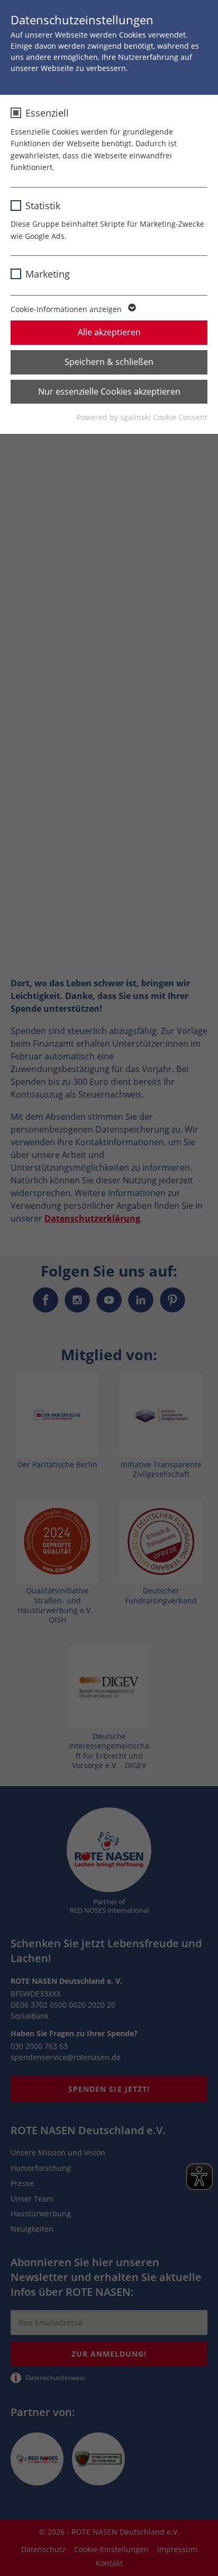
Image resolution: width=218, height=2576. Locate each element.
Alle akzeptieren (109, 332)
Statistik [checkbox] (43, 206)
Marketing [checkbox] (48, 274)
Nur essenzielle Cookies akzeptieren (109, 391)
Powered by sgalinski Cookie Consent (142, 417)
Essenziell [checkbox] (47, 113)
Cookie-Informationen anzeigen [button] (67, 309)
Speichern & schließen (109, 362)
